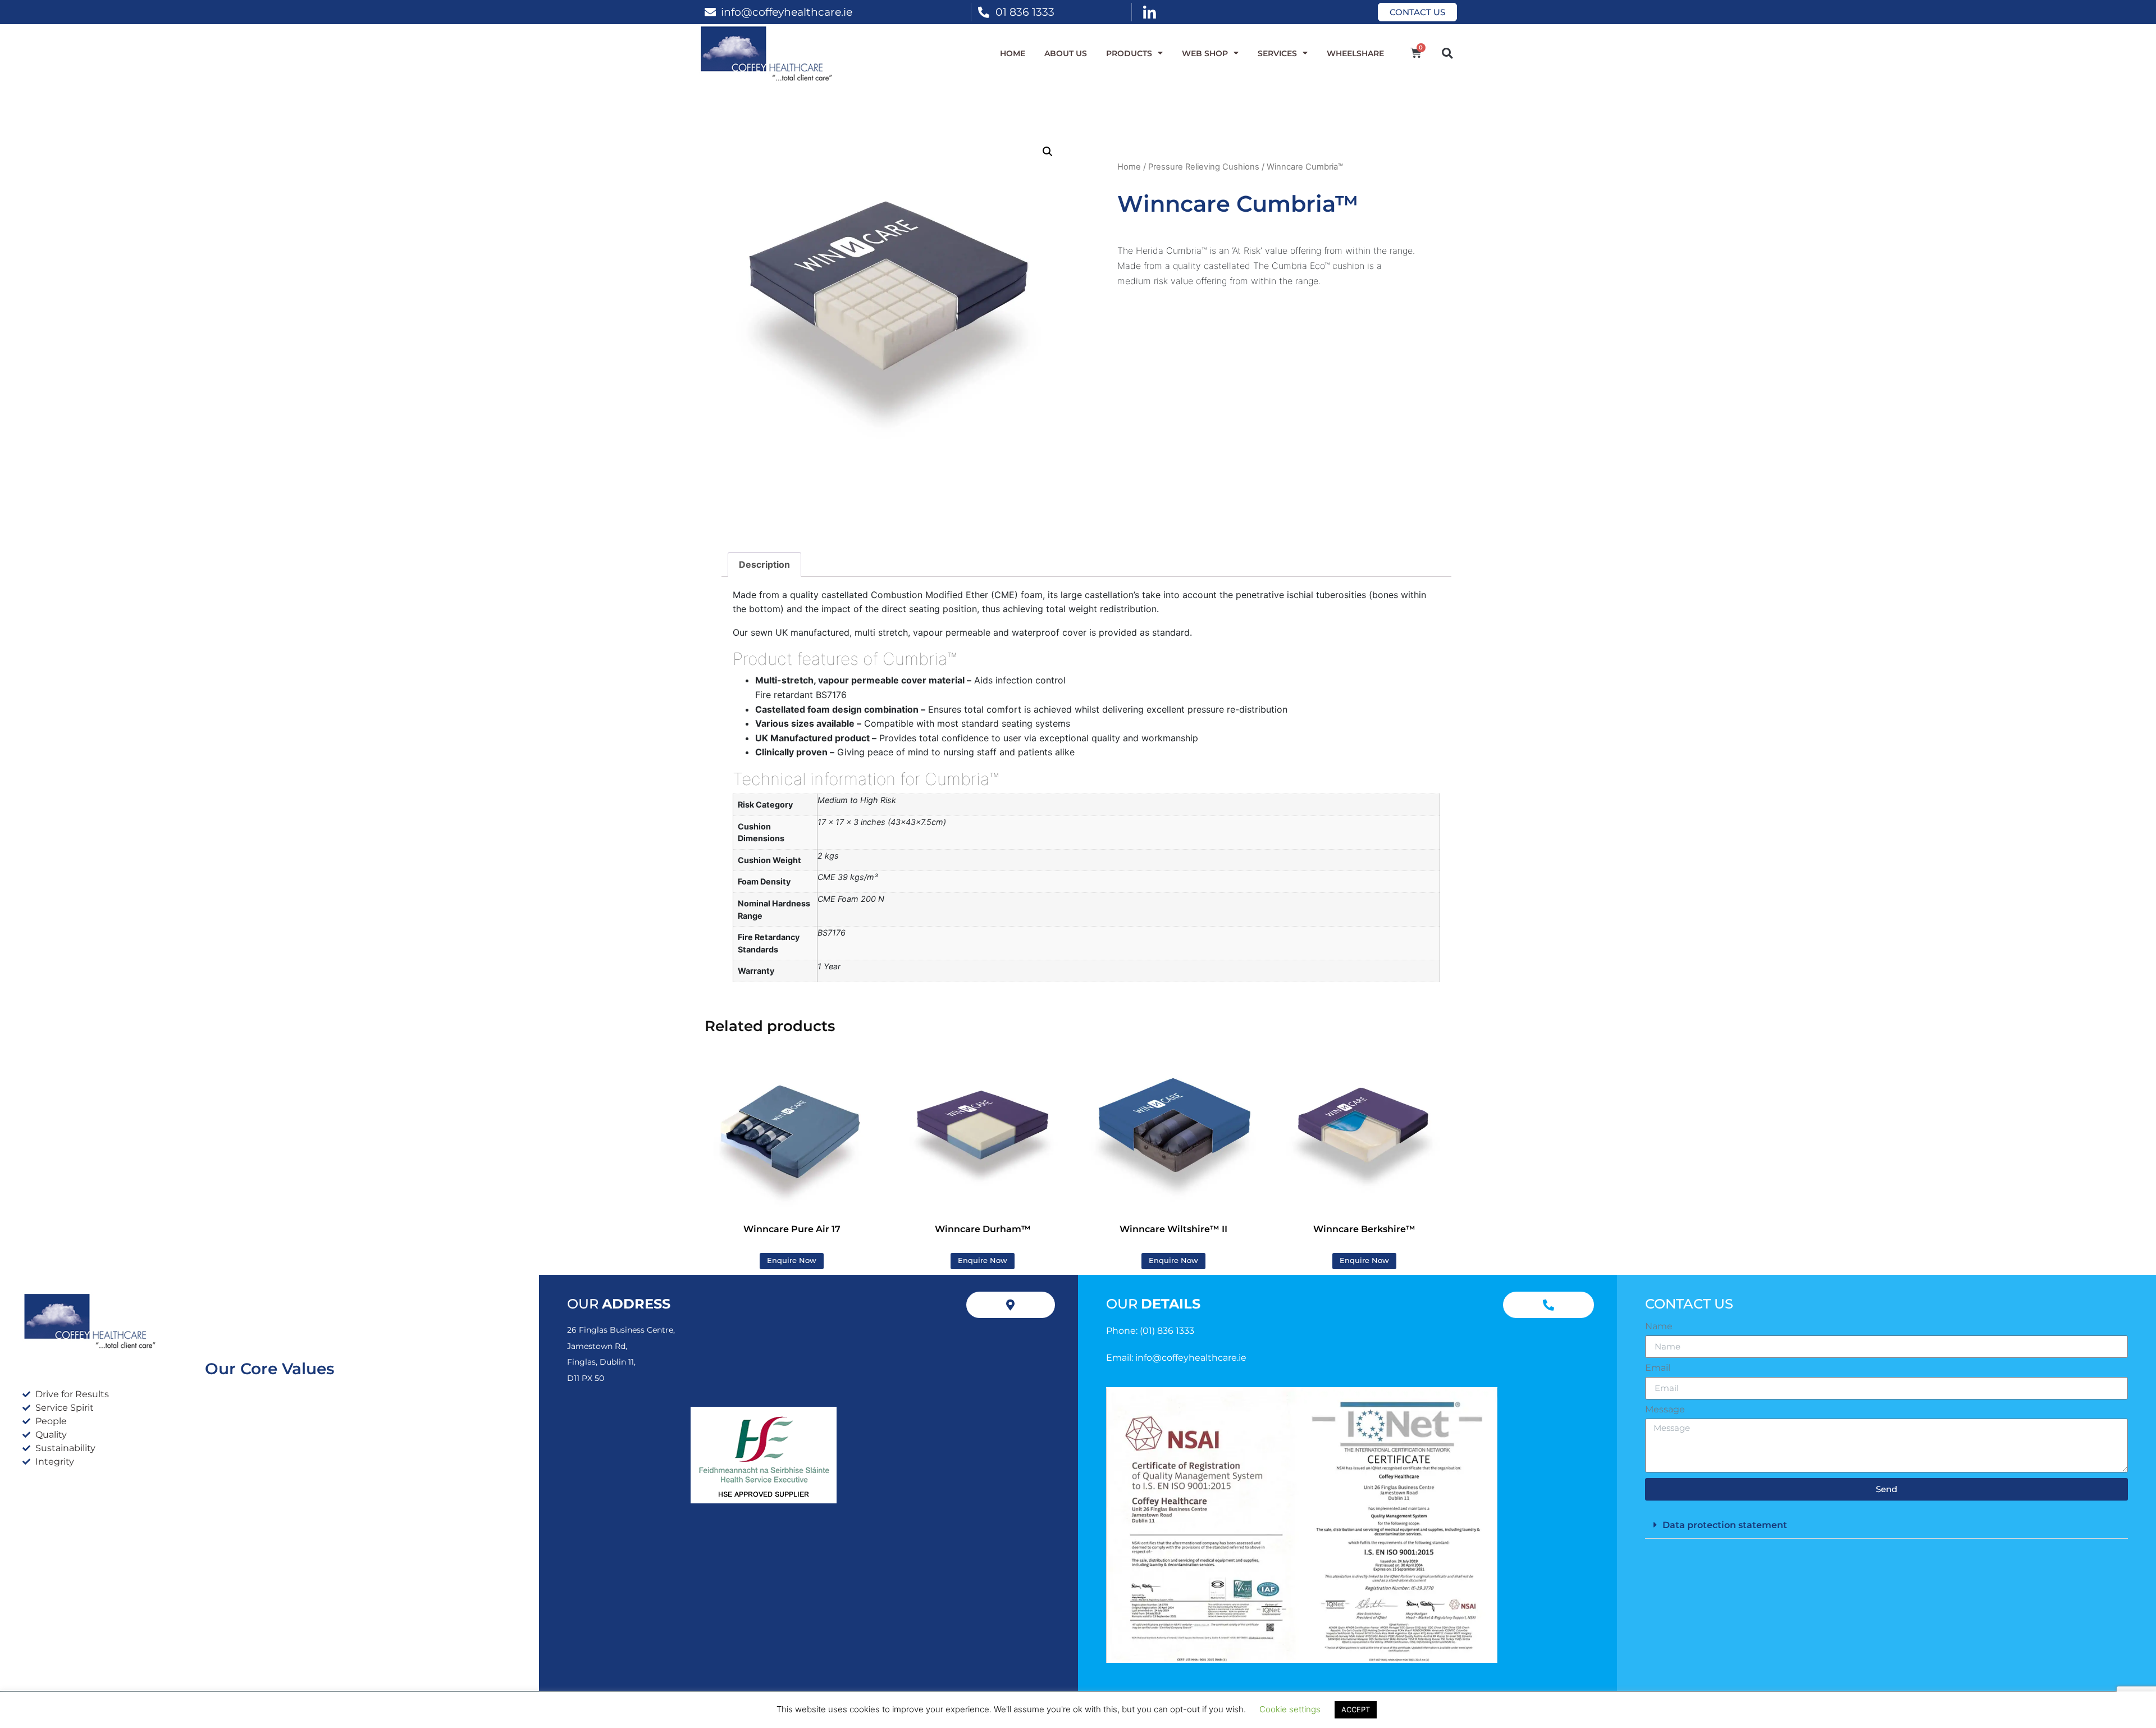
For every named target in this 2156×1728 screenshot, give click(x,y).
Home (1013, 53)
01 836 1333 (1025, 12)
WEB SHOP (1205, 53)
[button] (1447, 53)
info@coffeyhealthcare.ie (787, 12)
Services (1277, 53)
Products (1129, 53)
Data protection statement (1725, 1525)
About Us (1066, 53)
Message (1665, 1410)
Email (1658, 1368)
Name (1659, 1326)
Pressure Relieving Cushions (1204, 167)
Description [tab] (764, 564)
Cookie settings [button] (1290, 1709)
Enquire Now (792, 1260)
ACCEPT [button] (1356, 1709)
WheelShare (1355, 53)
